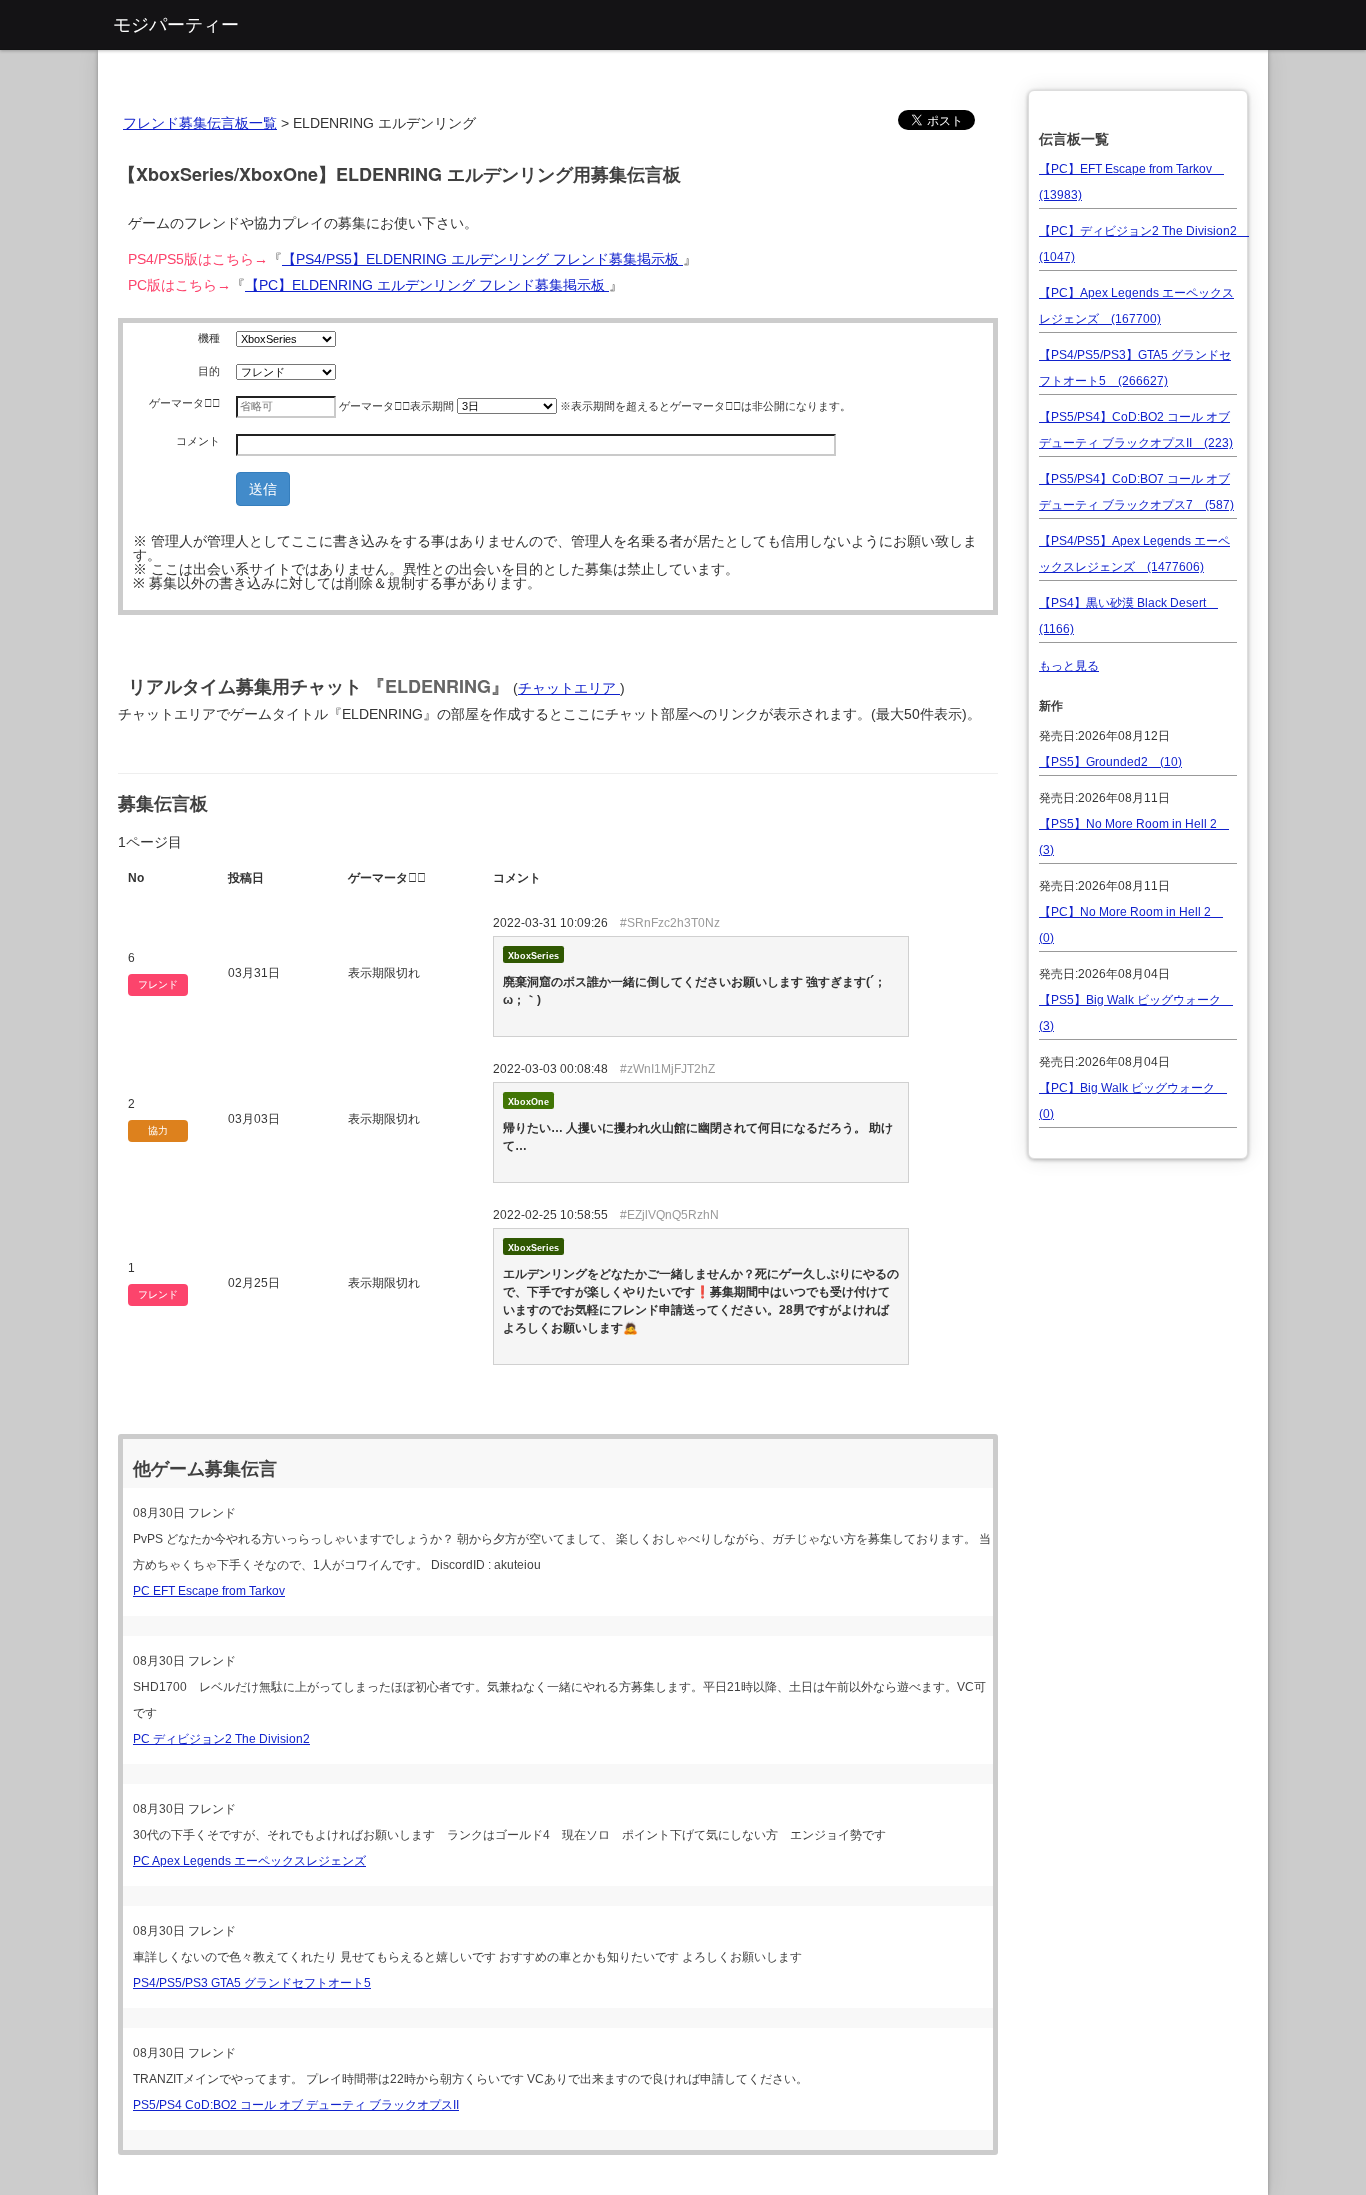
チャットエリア (569, 688)
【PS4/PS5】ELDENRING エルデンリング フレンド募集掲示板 (482, 259)
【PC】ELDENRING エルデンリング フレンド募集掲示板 (427, 285)
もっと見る (1069, 666)
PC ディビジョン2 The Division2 (221, 1739)
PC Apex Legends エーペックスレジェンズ (249, 1861)
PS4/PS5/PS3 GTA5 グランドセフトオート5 (252, 1983)
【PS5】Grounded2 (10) (1110, 762)
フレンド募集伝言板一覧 (200, 123)
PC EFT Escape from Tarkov (209, 1591)
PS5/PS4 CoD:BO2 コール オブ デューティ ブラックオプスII (296, 2105)
